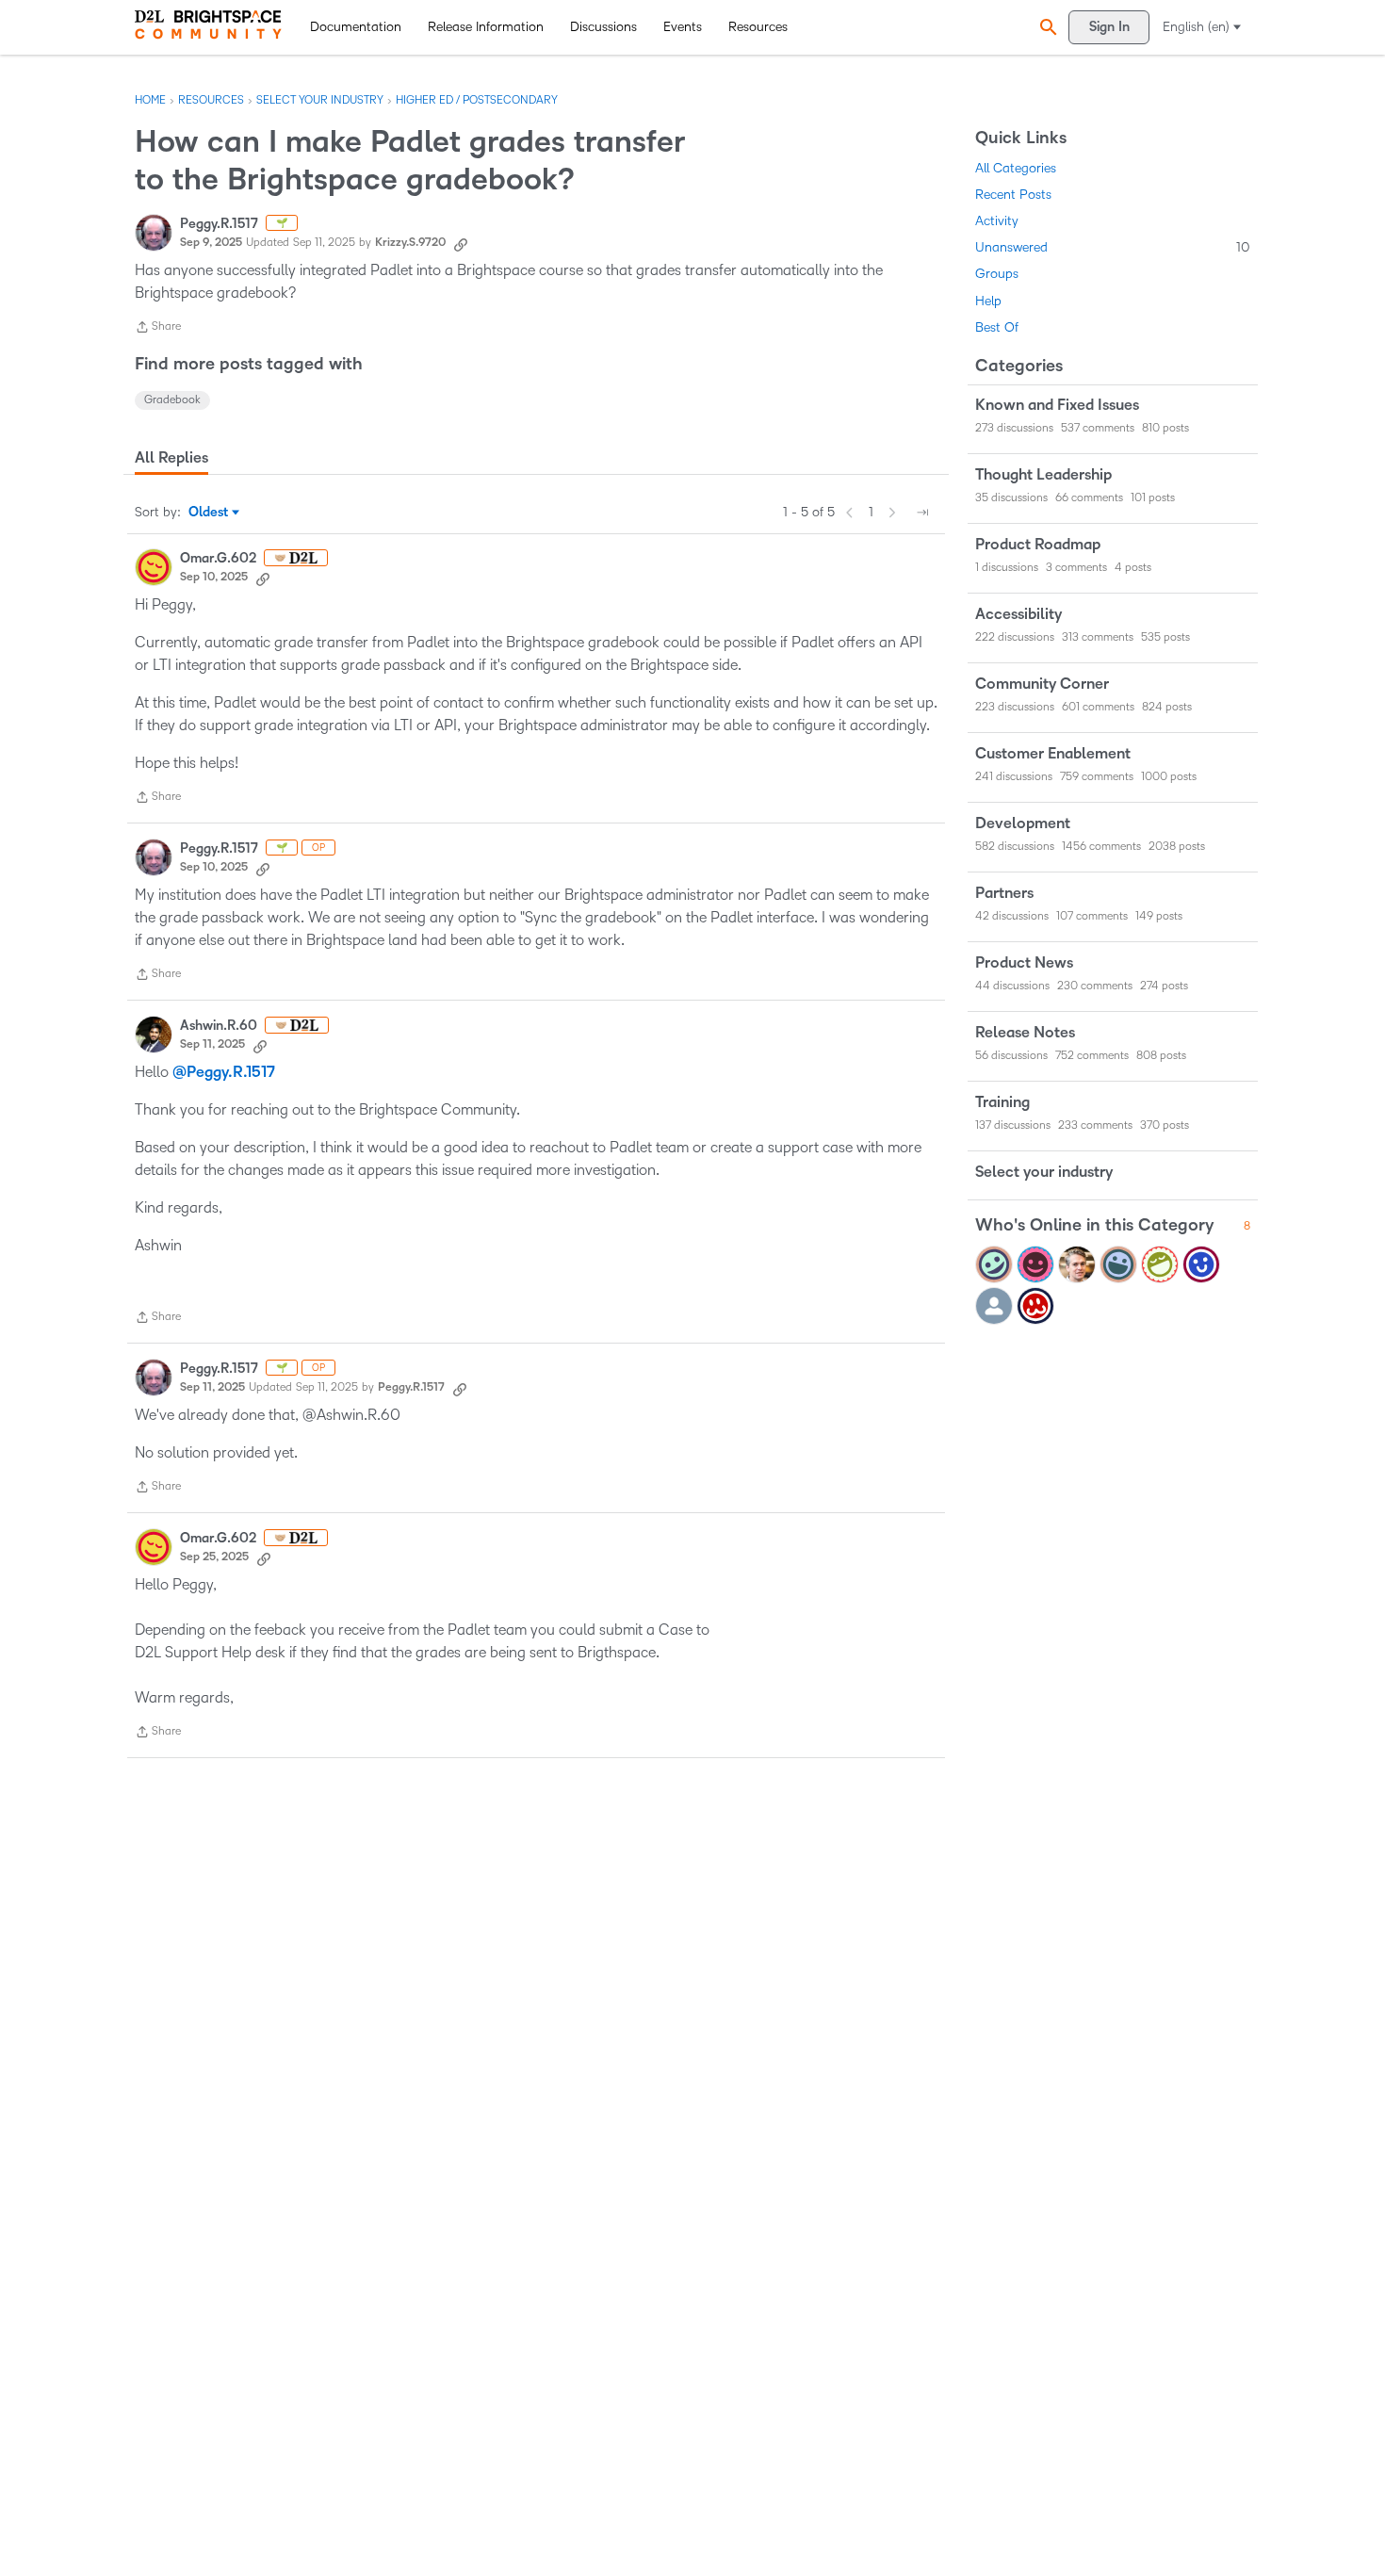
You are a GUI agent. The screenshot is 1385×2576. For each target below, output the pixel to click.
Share (158, 329)
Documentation (356, 27)
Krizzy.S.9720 (410, 243)
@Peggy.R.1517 (224, 1072)
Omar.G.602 (218, 558)
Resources (758, 27)
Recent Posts (1013, 195)
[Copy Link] (461, 243)
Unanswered (1113, 247)
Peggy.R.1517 (219, 224)
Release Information (486, 27)
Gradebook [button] (172, 400)
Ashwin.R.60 (219, 1026)
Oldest (210, 514)
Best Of (997, 327)
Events (683, 27)
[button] (1046, 27)
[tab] (171, 458)
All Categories (1016, 168)
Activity (997, 221)
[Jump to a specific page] (922, 513)
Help (988, 301)
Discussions (603, 27)
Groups (997, 274)
